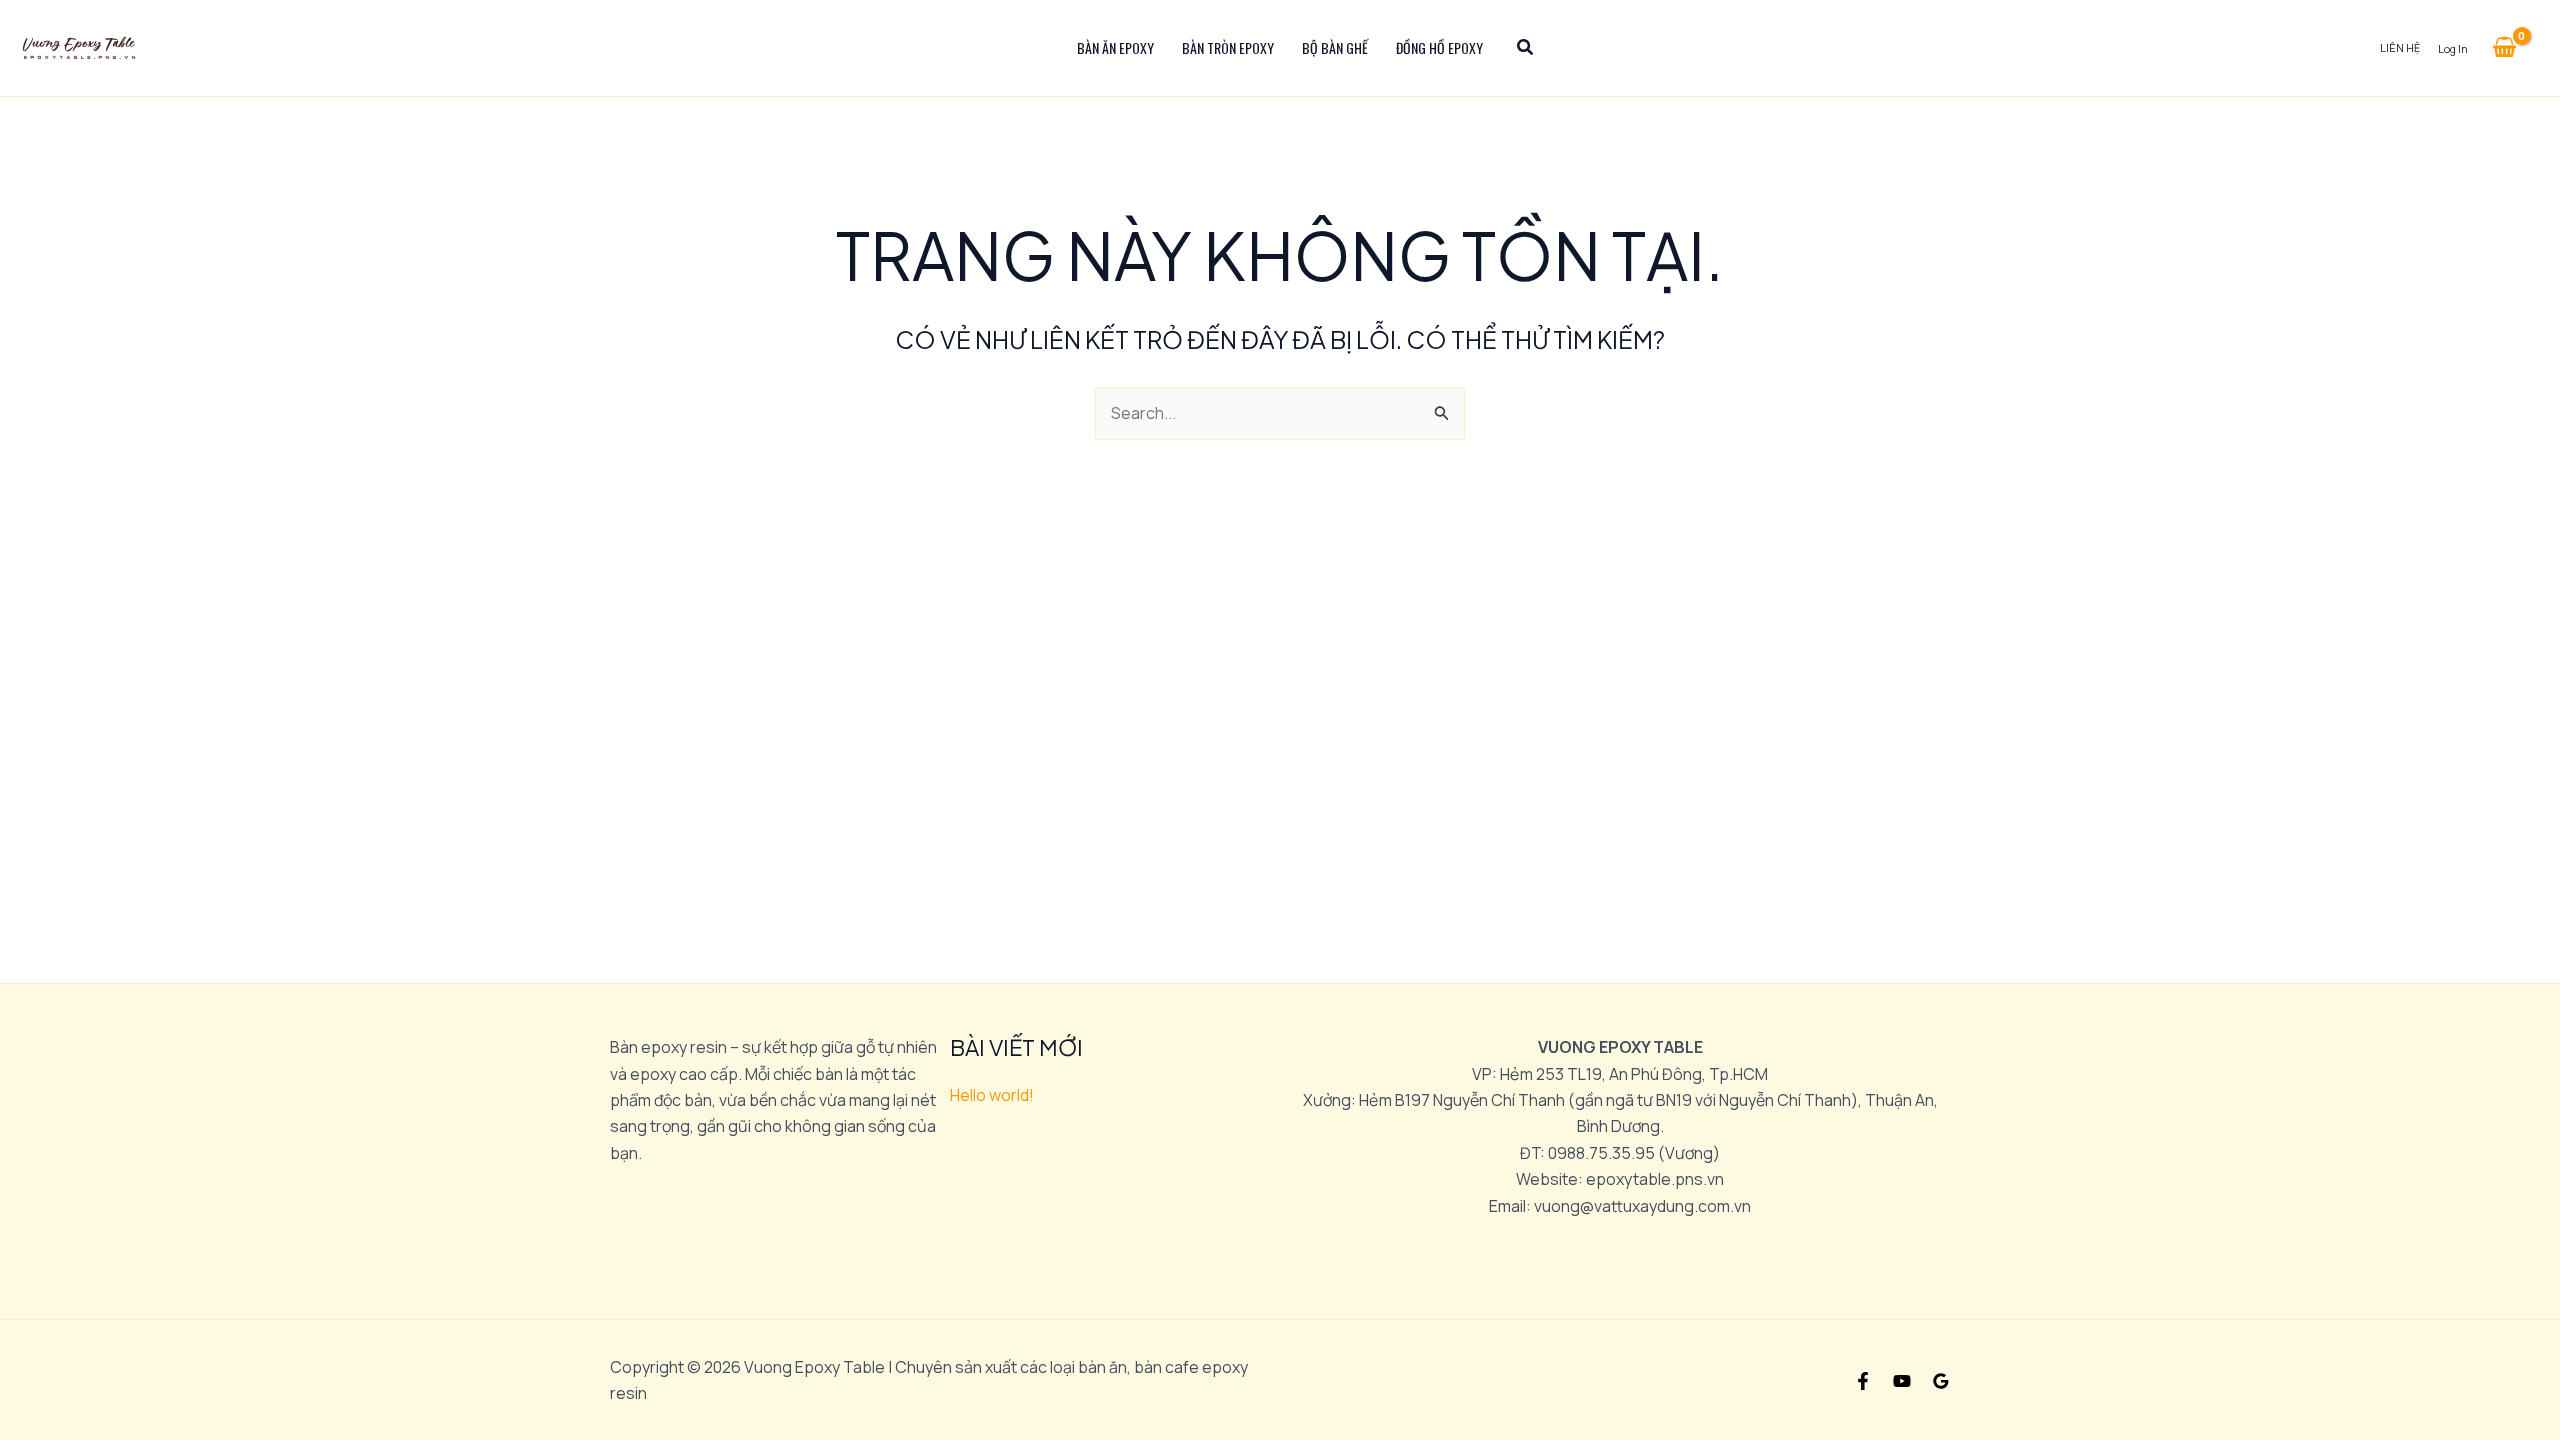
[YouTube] (1902, 1381)
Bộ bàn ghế (1335, 47)
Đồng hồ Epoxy (1439, 47)
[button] (1526, 49)
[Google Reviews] (1941, 1381)
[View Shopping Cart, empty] (2504, 47)
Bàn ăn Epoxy (1115, 47)
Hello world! (992, 1095)
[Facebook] (1863, 1381)
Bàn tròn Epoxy (1228, 47)
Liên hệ (2400, 47)
